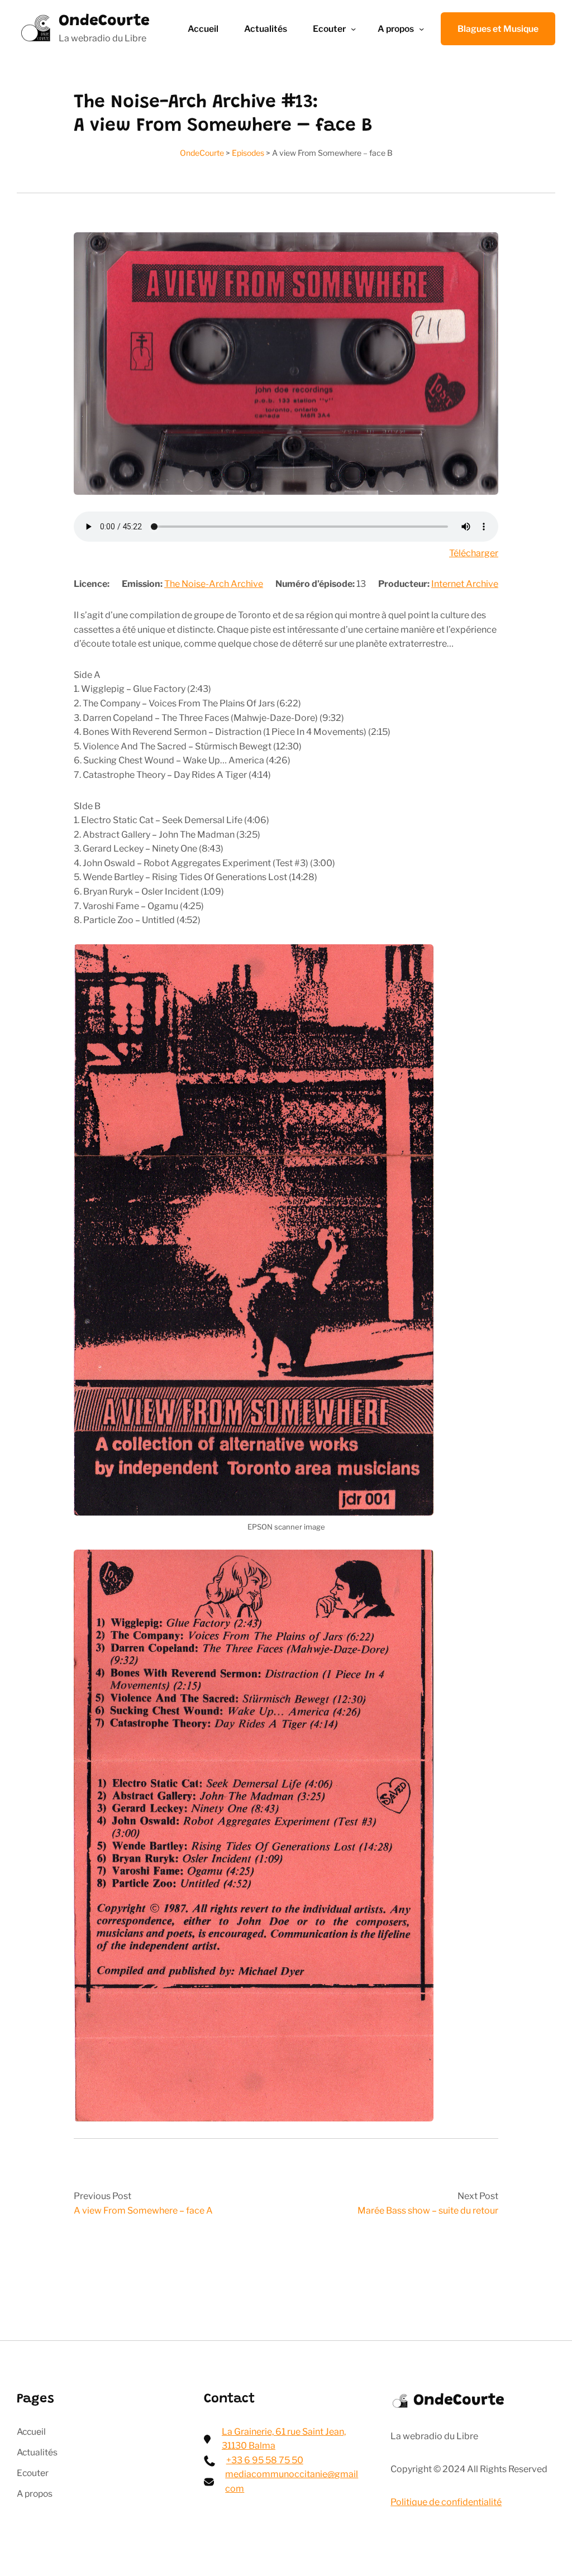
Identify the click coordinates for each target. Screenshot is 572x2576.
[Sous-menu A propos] (421, 29)
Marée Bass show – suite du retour (428, 2211)
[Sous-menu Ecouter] (353, 29)
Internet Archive (465, 584)
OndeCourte (104, 21)
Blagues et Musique (498, 29)
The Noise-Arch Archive (214, 584)
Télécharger (474, 553)
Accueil (203, 29)
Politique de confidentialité (446, 2502)
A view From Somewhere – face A (143, 2211)
